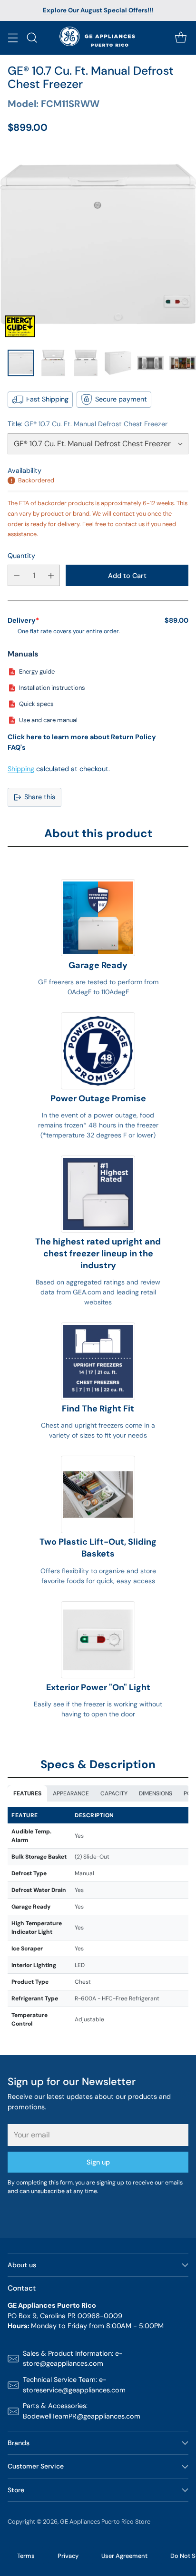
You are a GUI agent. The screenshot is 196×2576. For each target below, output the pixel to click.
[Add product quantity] (51, 575)
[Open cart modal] (181, 38)
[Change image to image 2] (53, 363)
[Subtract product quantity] (17, 575)
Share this (40, 797)
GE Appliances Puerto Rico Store (105, 2522)
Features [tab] (27, 1793)
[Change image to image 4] (118, 363)
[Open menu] (13, 38)
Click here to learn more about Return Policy (82, 737)
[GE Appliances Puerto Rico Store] (98, 38)
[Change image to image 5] (150, 363)
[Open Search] (32, 38)
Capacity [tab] (114, 1793)
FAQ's (17, 747)
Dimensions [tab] (156, 1793)
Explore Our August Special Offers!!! (98, 10)
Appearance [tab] (71, 1793)
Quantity (21, 556)
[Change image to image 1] (21, 363)
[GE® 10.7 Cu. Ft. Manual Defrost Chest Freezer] (98, 244)
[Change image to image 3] (86, 363)
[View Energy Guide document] (20, 326)
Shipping (21, 769)
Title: (88, 424)
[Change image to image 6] (183, 363)
